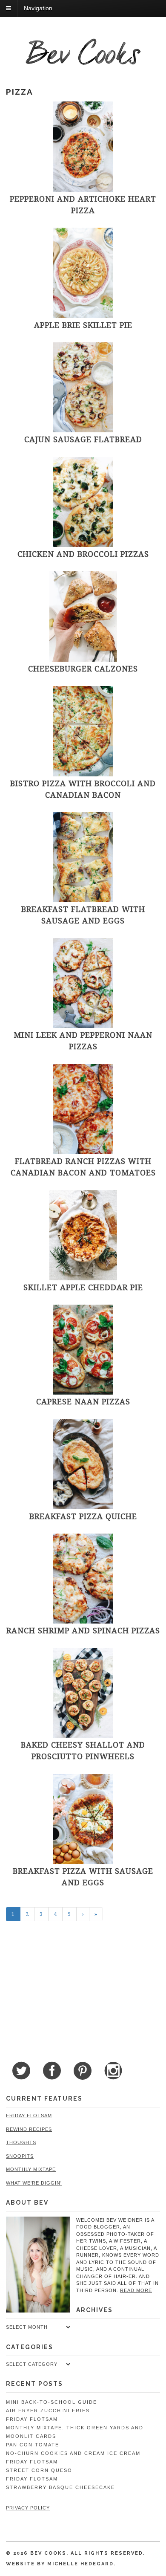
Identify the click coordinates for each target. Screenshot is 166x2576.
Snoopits (20, 2156)
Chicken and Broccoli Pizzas (83, 554)
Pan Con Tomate (33, 2445)
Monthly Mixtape (31, 2169)
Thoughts (21, 2142)
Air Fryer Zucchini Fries (48, 2411)
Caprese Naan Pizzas (83, 1401)
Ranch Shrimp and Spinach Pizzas (83, 1630)
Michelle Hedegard (80, 2564)
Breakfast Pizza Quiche (83, 1516)
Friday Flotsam (29, 2116)
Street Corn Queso (39, 2470)
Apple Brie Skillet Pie (83, 325)
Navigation (38, 8)
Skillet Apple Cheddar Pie (83, 1287)
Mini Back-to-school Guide (52, 2402)
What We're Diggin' (34, 2183)
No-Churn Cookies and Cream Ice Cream (73, 2453)
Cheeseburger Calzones (83, 669)
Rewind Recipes (29, 2129)
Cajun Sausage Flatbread (83, 439)
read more (136, 2290)
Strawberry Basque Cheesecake (60, 2487)
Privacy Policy (28, 2508)
